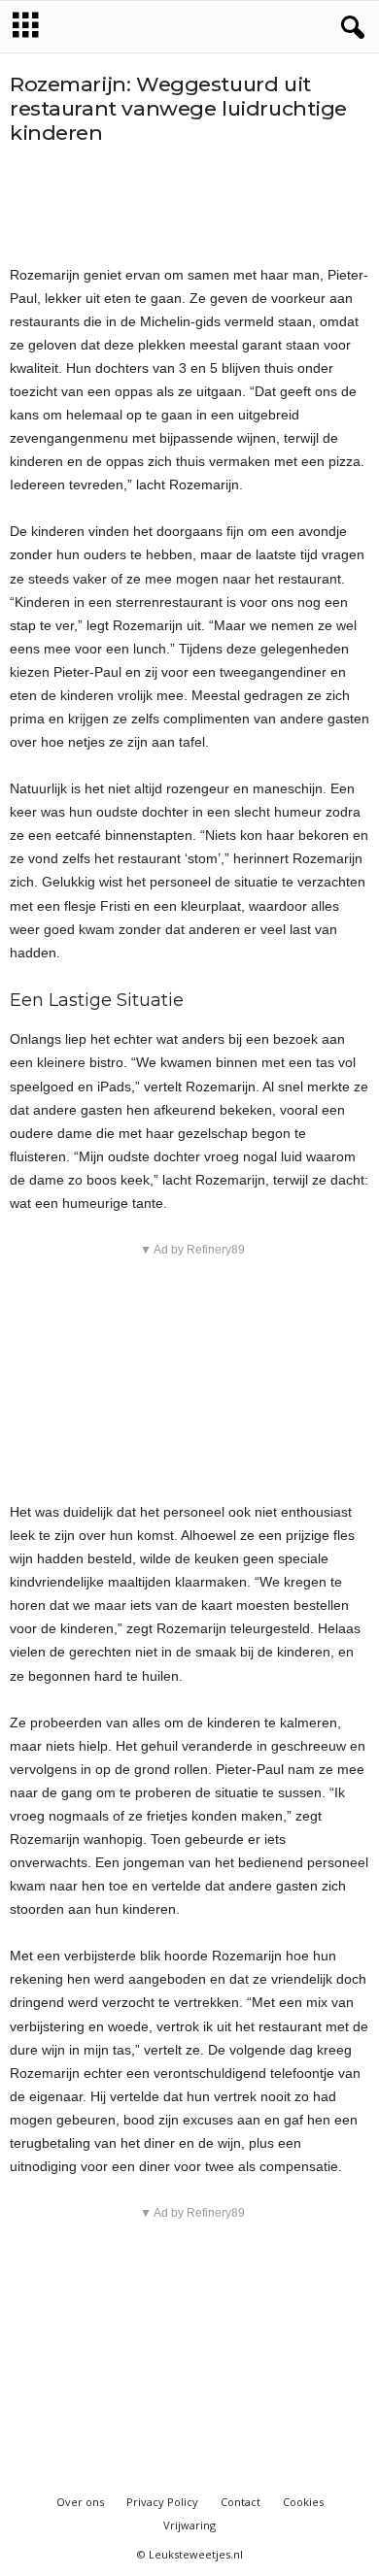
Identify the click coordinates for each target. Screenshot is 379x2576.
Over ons (80, 2502)
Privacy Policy (162, 2502)
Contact (241, 2502)
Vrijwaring (189, 2525)
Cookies (303, 2502)
